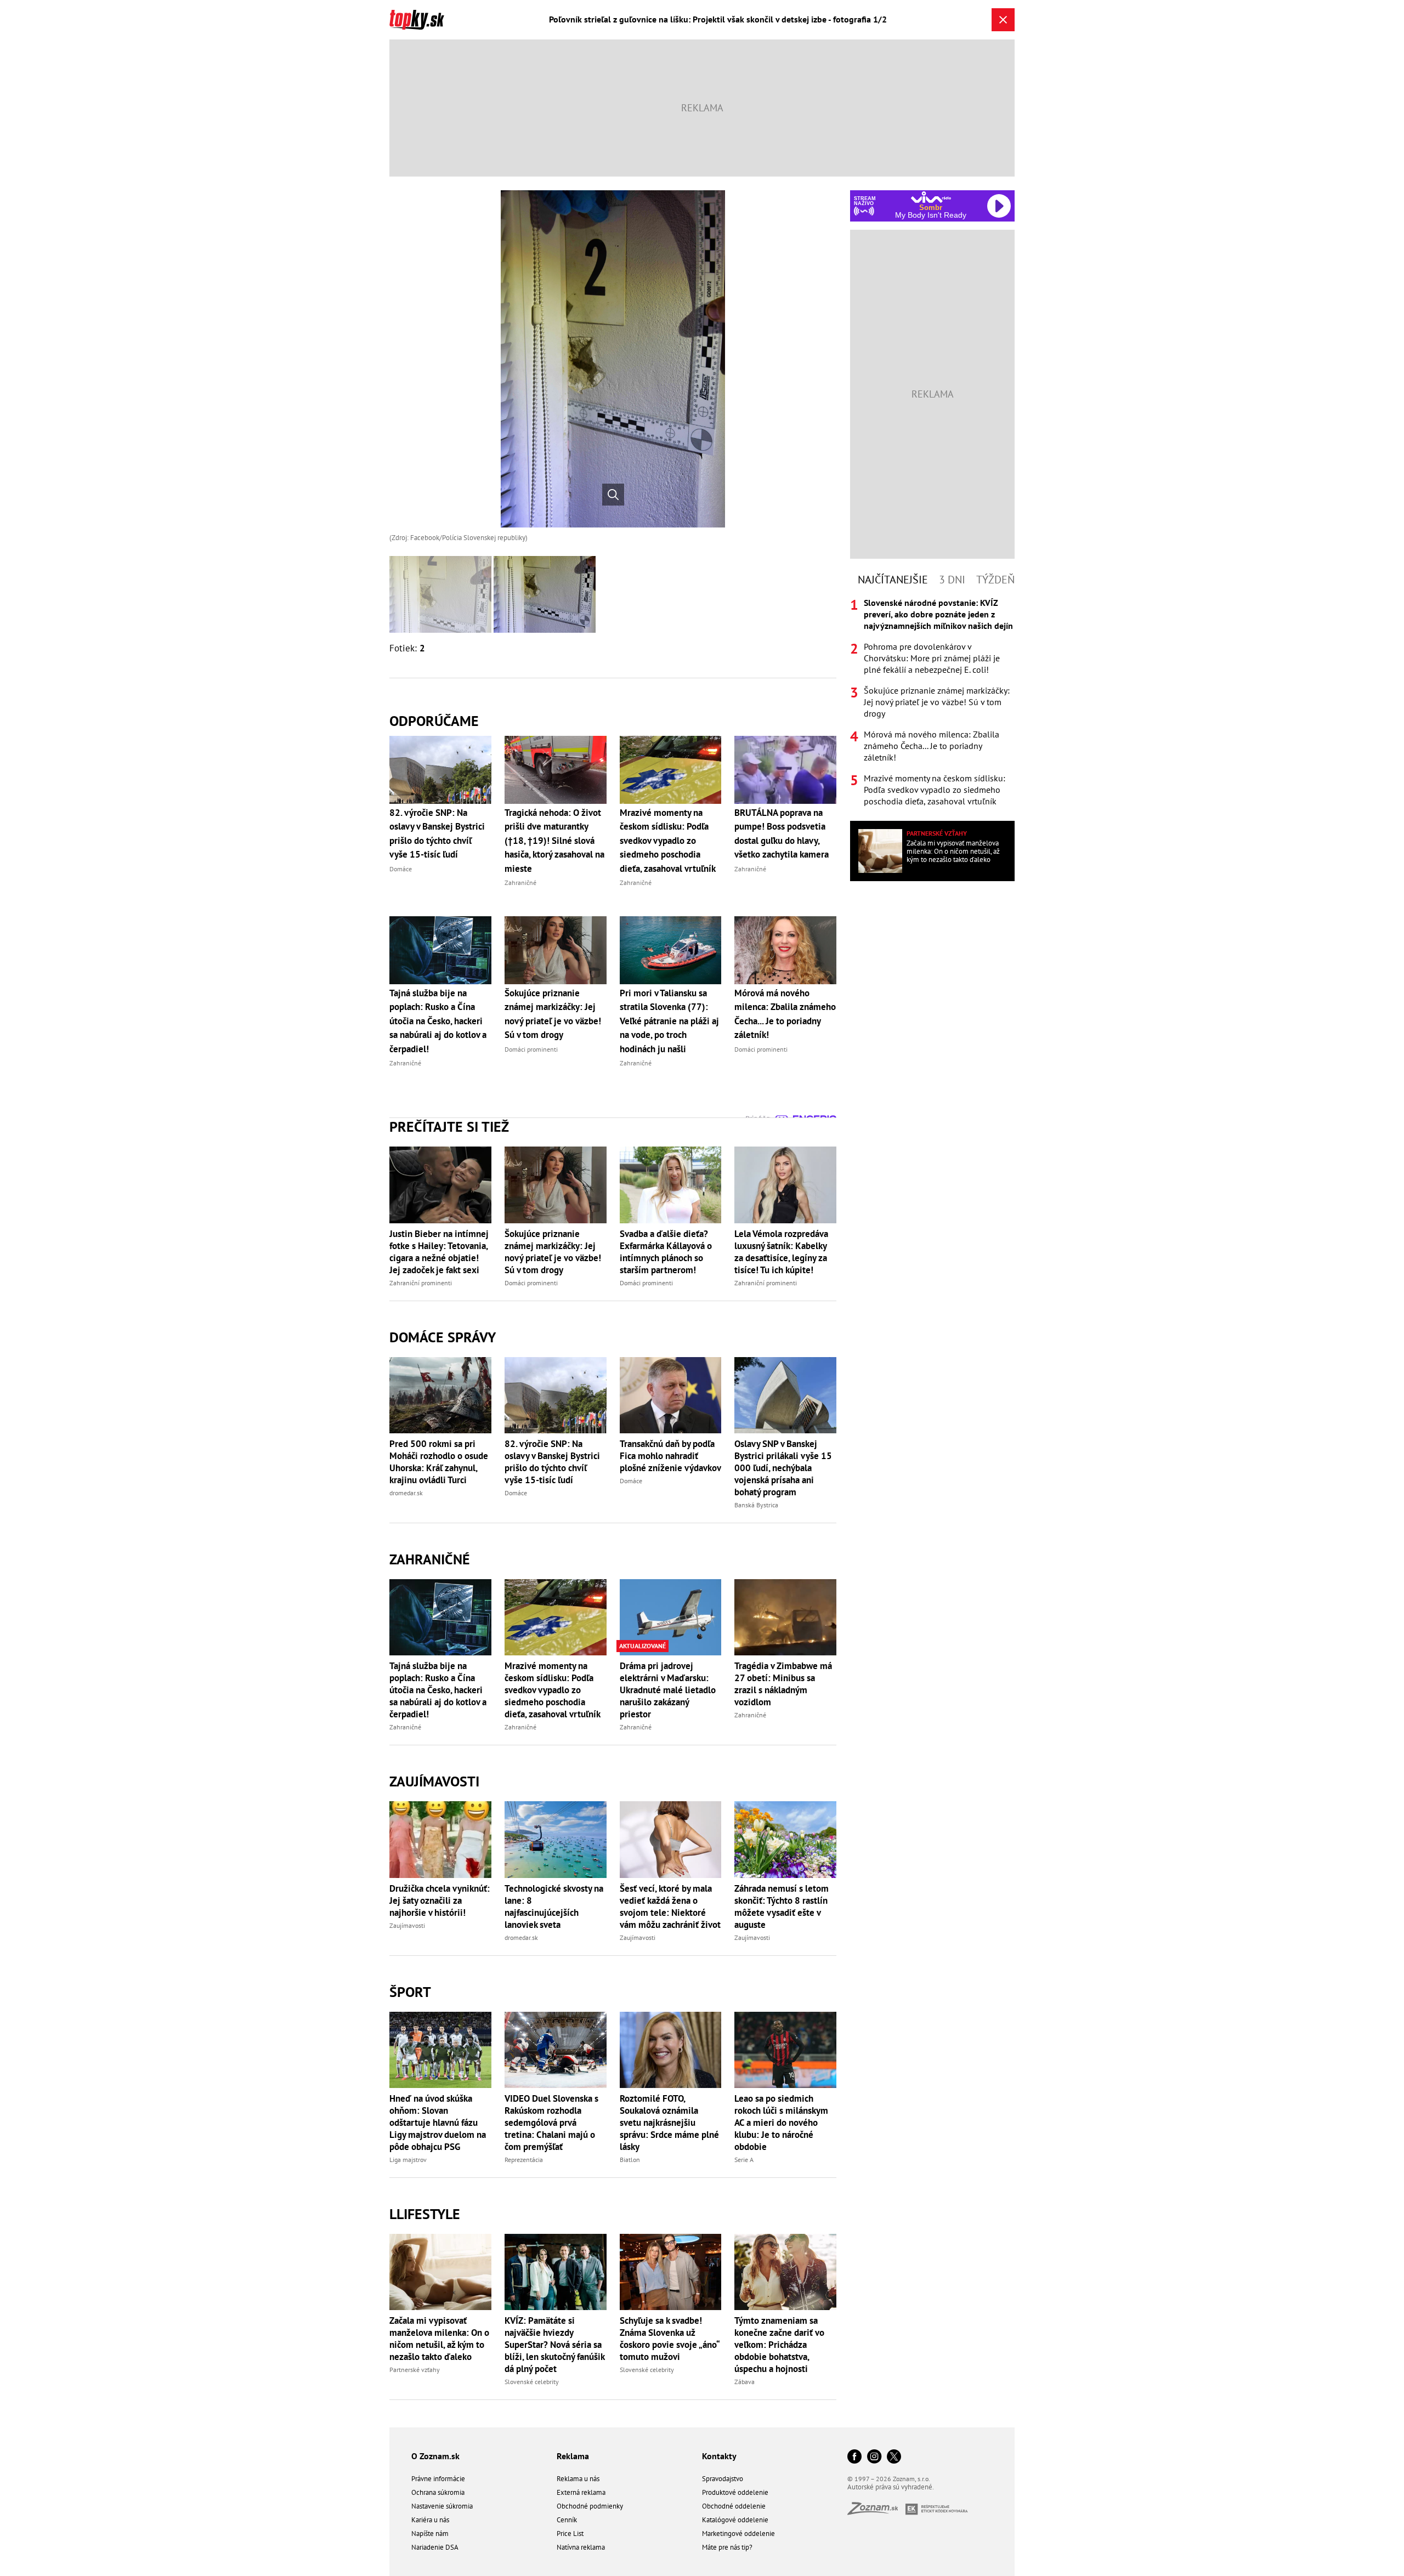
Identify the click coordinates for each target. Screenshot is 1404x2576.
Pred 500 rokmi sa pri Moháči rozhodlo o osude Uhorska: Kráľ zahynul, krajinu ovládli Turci (439, 1462)
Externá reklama (581, 2492)
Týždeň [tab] (995, 580)
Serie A (744, 2160)
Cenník (567, 2520)
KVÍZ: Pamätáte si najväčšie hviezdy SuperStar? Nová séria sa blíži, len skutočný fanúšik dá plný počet (554, 2345)
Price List (570, 2534)
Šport (410, 1992)
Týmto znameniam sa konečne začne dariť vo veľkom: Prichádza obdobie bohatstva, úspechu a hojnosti (779, 2345)
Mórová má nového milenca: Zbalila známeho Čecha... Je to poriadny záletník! (932, 746)
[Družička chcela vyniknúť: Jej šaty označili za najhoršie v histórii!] (440, 1839)
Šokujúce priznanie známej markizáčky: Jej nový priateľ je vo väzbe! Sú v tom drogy (553, 1252)
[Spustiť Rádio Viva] (931, 197)
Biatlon (630, 2160)
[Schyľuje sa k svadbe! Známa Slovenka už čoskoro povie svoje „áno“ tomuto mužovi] (671, 2272)
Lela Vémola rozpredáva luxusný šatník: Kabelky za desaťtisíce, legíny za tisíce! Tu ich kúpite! (781, 1252)
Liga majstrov (408, 2160)
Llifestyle (425, 2214)
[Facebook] (854, 2457)
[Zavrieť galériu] (1003, 20)
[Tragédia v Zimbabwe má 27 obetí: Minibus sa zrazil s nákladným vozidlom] (785, 1617)
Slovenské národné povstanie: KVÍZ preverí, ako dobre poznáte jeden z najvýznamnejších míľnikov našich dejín (938, 614)
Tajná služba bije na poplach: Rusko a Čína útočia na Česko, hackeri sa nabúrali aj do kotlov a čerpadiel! (438, 1690)
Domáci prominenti (531, 1283)
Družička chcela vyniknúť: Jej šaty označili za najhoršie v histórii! (440, 1900)
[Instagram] (874, 2457)
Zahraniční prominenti (421, 1283)
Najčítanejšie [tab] (893, 580)
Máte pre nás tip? (727, 2547)
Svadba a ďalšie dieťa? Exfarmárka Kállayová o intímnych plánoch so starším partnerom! (666, 1252)
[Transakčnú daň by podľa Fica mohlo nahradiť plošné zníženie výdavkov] (671, 1395)
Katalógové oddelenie (735, 2520)
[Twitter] (894, 2457)
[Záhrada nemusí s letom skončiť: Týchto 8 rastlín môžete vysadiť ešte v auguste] (785, 1839)
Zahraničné (430, 1559)
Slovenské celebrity (532, 2382)
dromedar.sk (406, 1493)
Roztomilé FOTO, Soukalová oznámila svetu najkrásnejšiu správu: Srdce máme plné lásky (669, 2123)
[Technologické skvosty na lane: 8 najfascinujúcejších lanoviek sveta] (556, 1839)
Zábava (745, 2382)
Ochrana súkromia (438, 2492)
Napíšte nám (430, 2534)
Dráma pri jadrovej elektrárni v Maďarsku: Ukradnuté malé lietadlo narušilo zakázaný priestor (668, 1690)
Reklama (573, 2456)
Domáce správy (443, 1337)
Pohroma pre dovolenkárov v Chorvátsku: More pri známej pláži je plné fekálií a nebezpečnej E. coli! (932, 658)
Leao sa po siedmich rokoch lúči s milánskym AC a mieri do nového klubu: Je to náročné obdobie (781, 2123)
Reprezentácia (524, 2160)
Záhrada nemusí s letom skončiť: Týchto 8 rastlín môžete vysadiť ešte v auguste (782, 1907)
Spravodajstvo (723, 2479)
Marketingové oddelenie (738, 2534)
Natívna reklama (581, 2547)
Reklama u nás (578, 2479)
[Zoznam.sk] (876, 2512)
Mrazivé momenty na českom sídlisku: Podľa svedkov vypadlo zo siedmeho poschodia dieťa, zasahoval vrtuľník (553, 1690)
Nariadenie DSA (435, 2547)
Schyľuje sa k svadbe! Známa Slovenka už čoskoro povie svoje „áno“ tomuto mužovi (669, 2339)
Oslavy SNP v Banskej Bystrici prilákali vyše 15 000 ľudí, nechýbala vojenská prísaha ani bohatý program (783, 1468)
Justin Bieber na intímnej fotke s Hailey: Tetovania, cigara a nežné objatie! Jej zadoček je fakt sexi (439, 1252)
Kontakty (719, 2456)
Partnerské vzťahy (415, 2370)
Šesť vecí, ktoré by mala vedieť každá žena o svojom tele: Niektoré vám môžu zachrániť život (670, 1907)
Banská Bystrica (756, 1505)
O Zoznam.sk (435, 2456)
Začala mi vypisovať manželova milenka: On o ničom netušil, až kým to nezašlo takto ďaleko (439, 2339)
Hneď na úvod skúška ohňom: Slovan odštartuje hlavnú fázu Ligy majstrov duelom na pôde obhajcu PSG (438, 2123)
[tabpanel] (932, 702)
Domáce (516, 1493)
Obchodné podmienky (590, 2506)
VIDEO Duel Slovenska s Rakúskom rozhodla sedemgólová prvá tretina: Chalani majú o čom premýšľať (551, 2123)
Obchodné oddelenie (734, 2506)
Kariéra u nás (430, 2520)
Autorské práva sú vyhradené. (891, 2487)
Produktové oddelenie (735, 2492)
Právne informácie (438, 2479)
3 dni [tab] (952, 580)
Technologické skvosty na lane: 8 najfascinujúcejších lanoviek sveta (554, 1907)
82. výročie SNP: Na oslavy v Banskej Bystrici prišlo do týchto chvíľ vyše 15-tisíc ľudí (552, 1462)
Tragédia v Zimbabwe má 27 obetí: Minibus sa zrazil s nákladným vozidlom (783, 1684)
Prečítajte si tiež (449, 1127)
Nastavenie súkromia (442, 2506)
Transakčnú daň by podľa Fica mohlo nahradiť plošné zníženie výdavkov (670, 1456)
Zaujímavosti (434, 1781)
